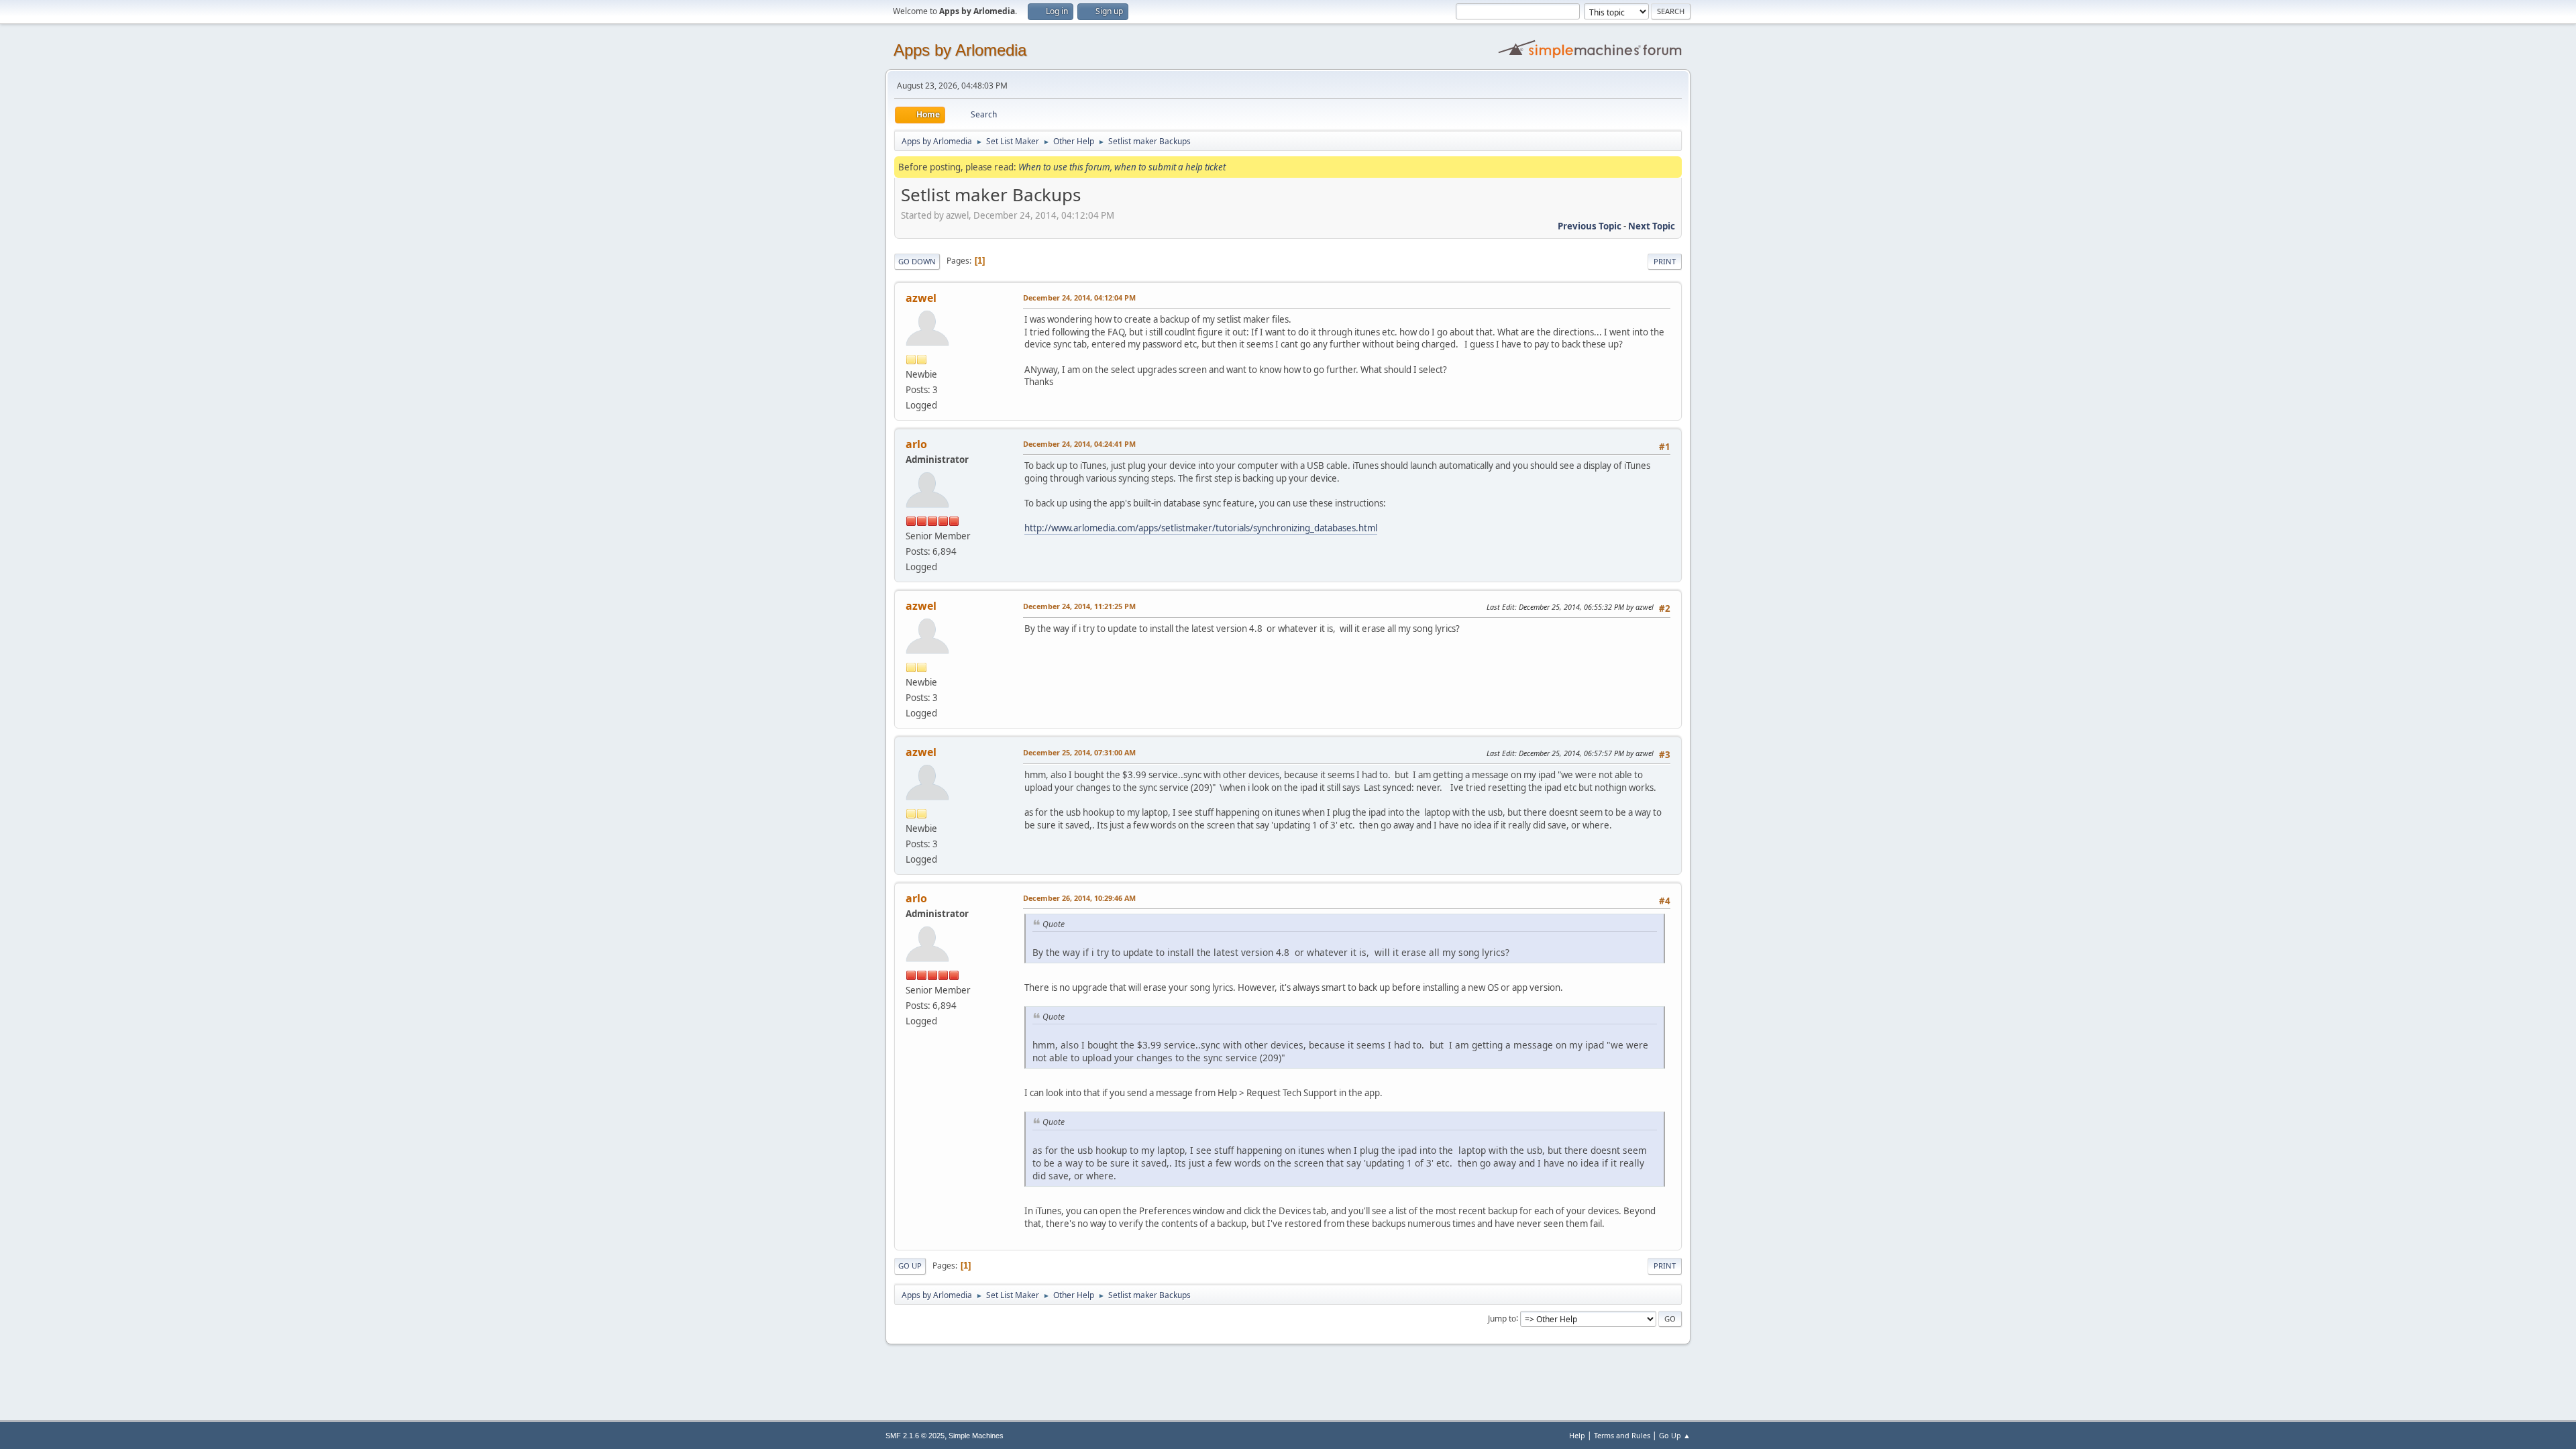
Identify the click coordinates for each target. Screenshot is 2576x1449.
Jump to (1502, 1318)
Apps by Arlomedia (960, 50)
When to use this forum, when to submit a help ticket (1122, 167)
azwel (921, 298)
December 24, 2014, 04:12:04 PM (1079, 298)
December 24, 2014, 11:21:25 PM (1079, 606)
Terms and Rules (1622, 1435)
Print (1665, 261)
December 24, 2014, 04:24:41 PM (1079, 444)
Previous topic (1590, 226)
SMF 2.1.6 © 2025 (915, 1436)
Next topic (1652, 226)
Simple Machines (976, 1436)
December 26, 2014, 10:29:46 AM (1079, 898)
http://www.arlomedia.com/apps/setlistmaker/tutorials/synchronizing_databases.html (1201, 528)
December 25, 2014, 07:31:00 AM (1079, 752)
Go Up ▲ (1675, 1435)
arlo (916, 444)
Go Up (910, 1266)
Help (1577, 1435)
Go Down (917, 261)
